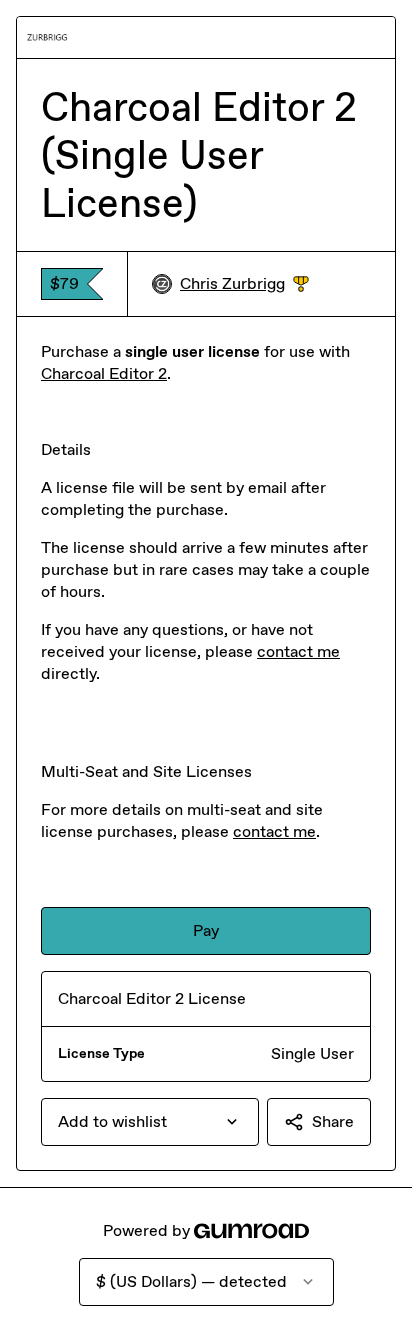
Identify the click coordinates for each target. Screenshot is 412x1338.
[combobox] (150, 1122)
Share (333, 1121)
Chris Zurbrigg (244, 284)
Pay (206, 930)
